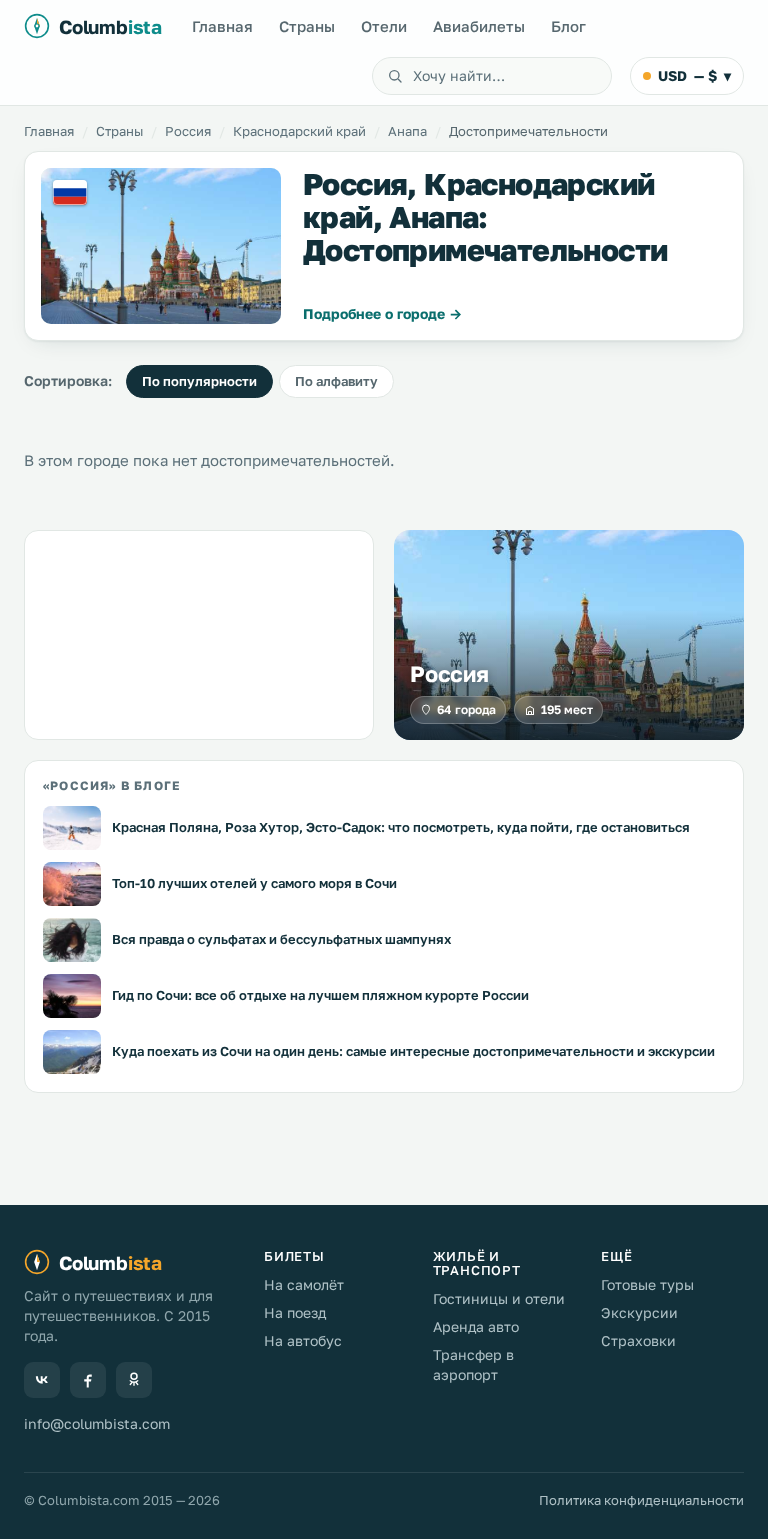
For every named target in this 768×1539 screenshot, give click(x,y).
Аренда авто (476, 1326)
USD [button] (694, 75)
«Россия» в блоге (111, 785)
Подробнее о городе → (382, 313)
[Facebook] (88, 1380)
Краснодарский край (299, 131)
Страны (307, 26)
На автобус (303, 1340)
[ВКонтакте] (42, 1380)
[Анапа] (161, 246)
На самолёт (304, 1284)
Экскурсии (639, 1312)
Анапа (407, 131)
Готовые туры (647, 1284)
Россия (188, 131)
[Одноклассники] (134, 1380)
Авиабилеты (479, 26)
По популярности (199, 381)
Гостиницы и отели (499, 1298)
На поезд (295, 1312)
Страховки (638, 1340)
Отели (384, 26)
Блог (568, 26)
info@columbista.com (97, 1423)
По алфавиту (336, 381)
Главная (222, 26)
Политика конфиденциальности (641, 1500)
